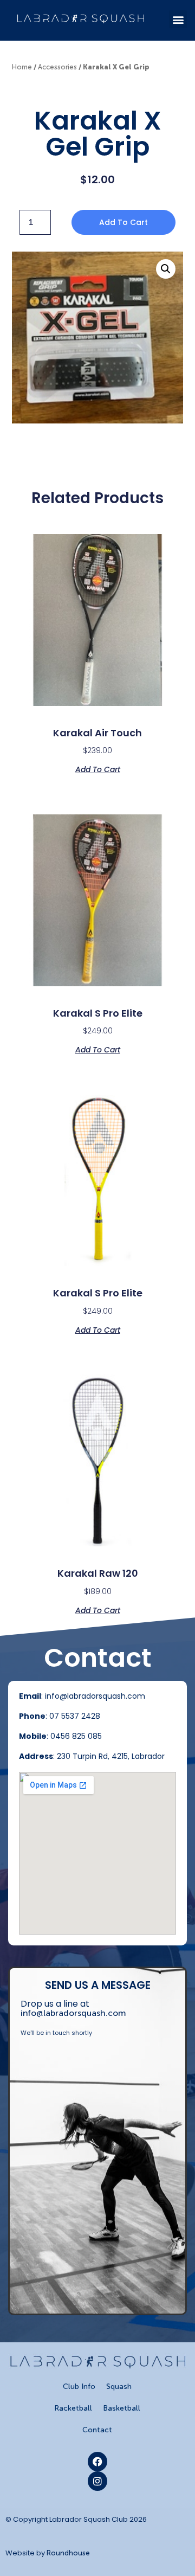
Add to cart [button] (98, 769)
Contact (97, 2430)
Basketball (122, 2408)
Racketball (73, 2408)
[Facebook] (97, 2462)
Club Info (79, 2387)
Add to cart (123, 222)
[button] (178, 19)
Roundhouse (68, 2553)
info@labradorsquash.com (73, 2013)
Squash (119, 2387)
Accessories (57, 67)
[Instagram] (97, 2481)
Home (22, 67)
